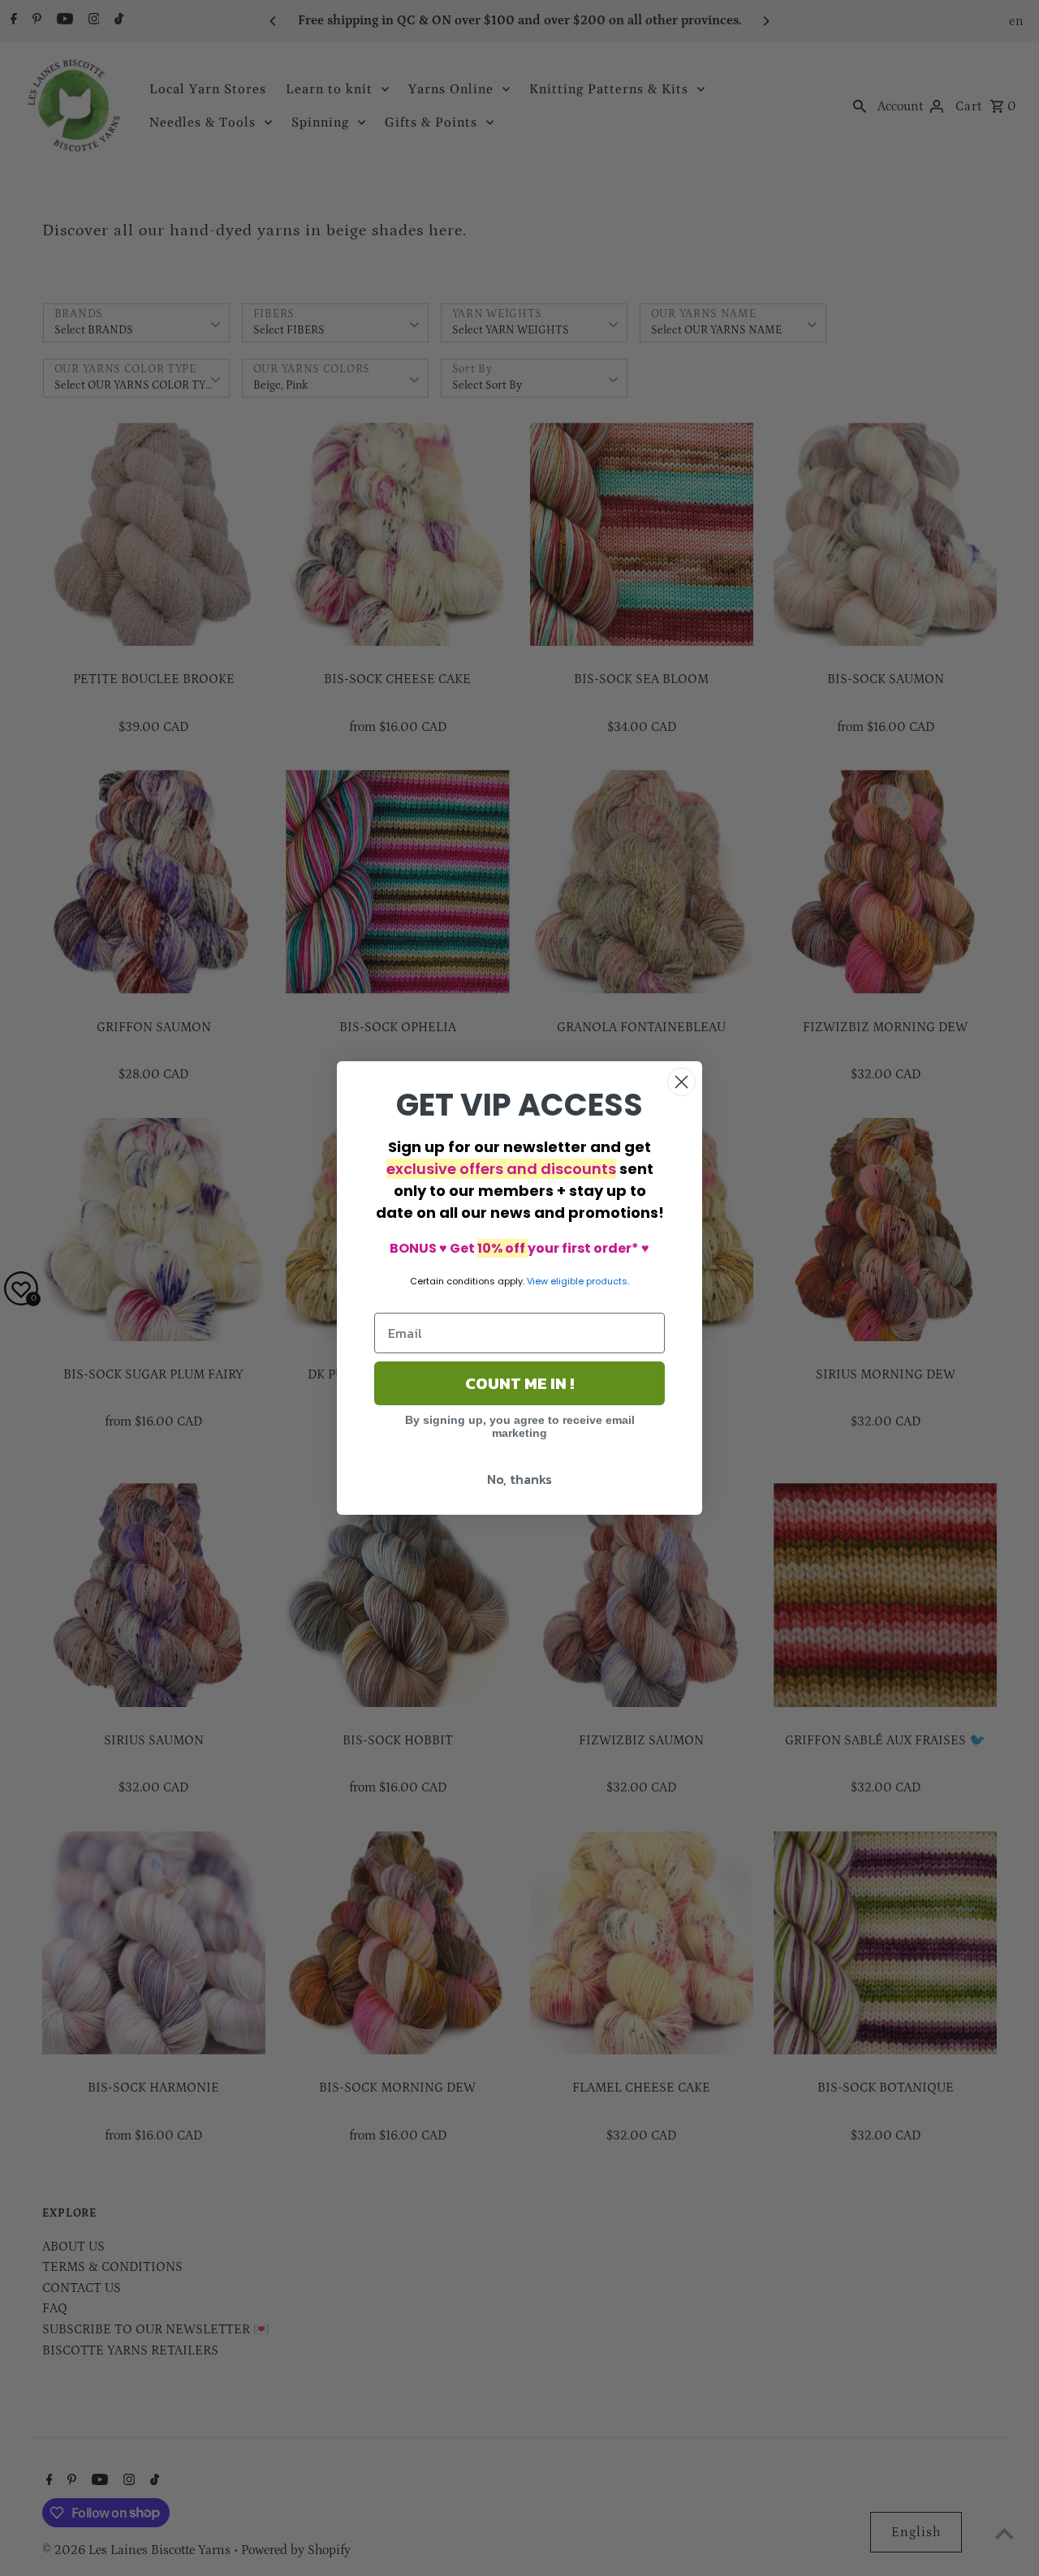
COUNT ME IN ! (519, 1383)
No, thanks (519, 1479)
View (537, 1281)
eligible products (589, 1281)
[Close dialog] (681, 1082)
